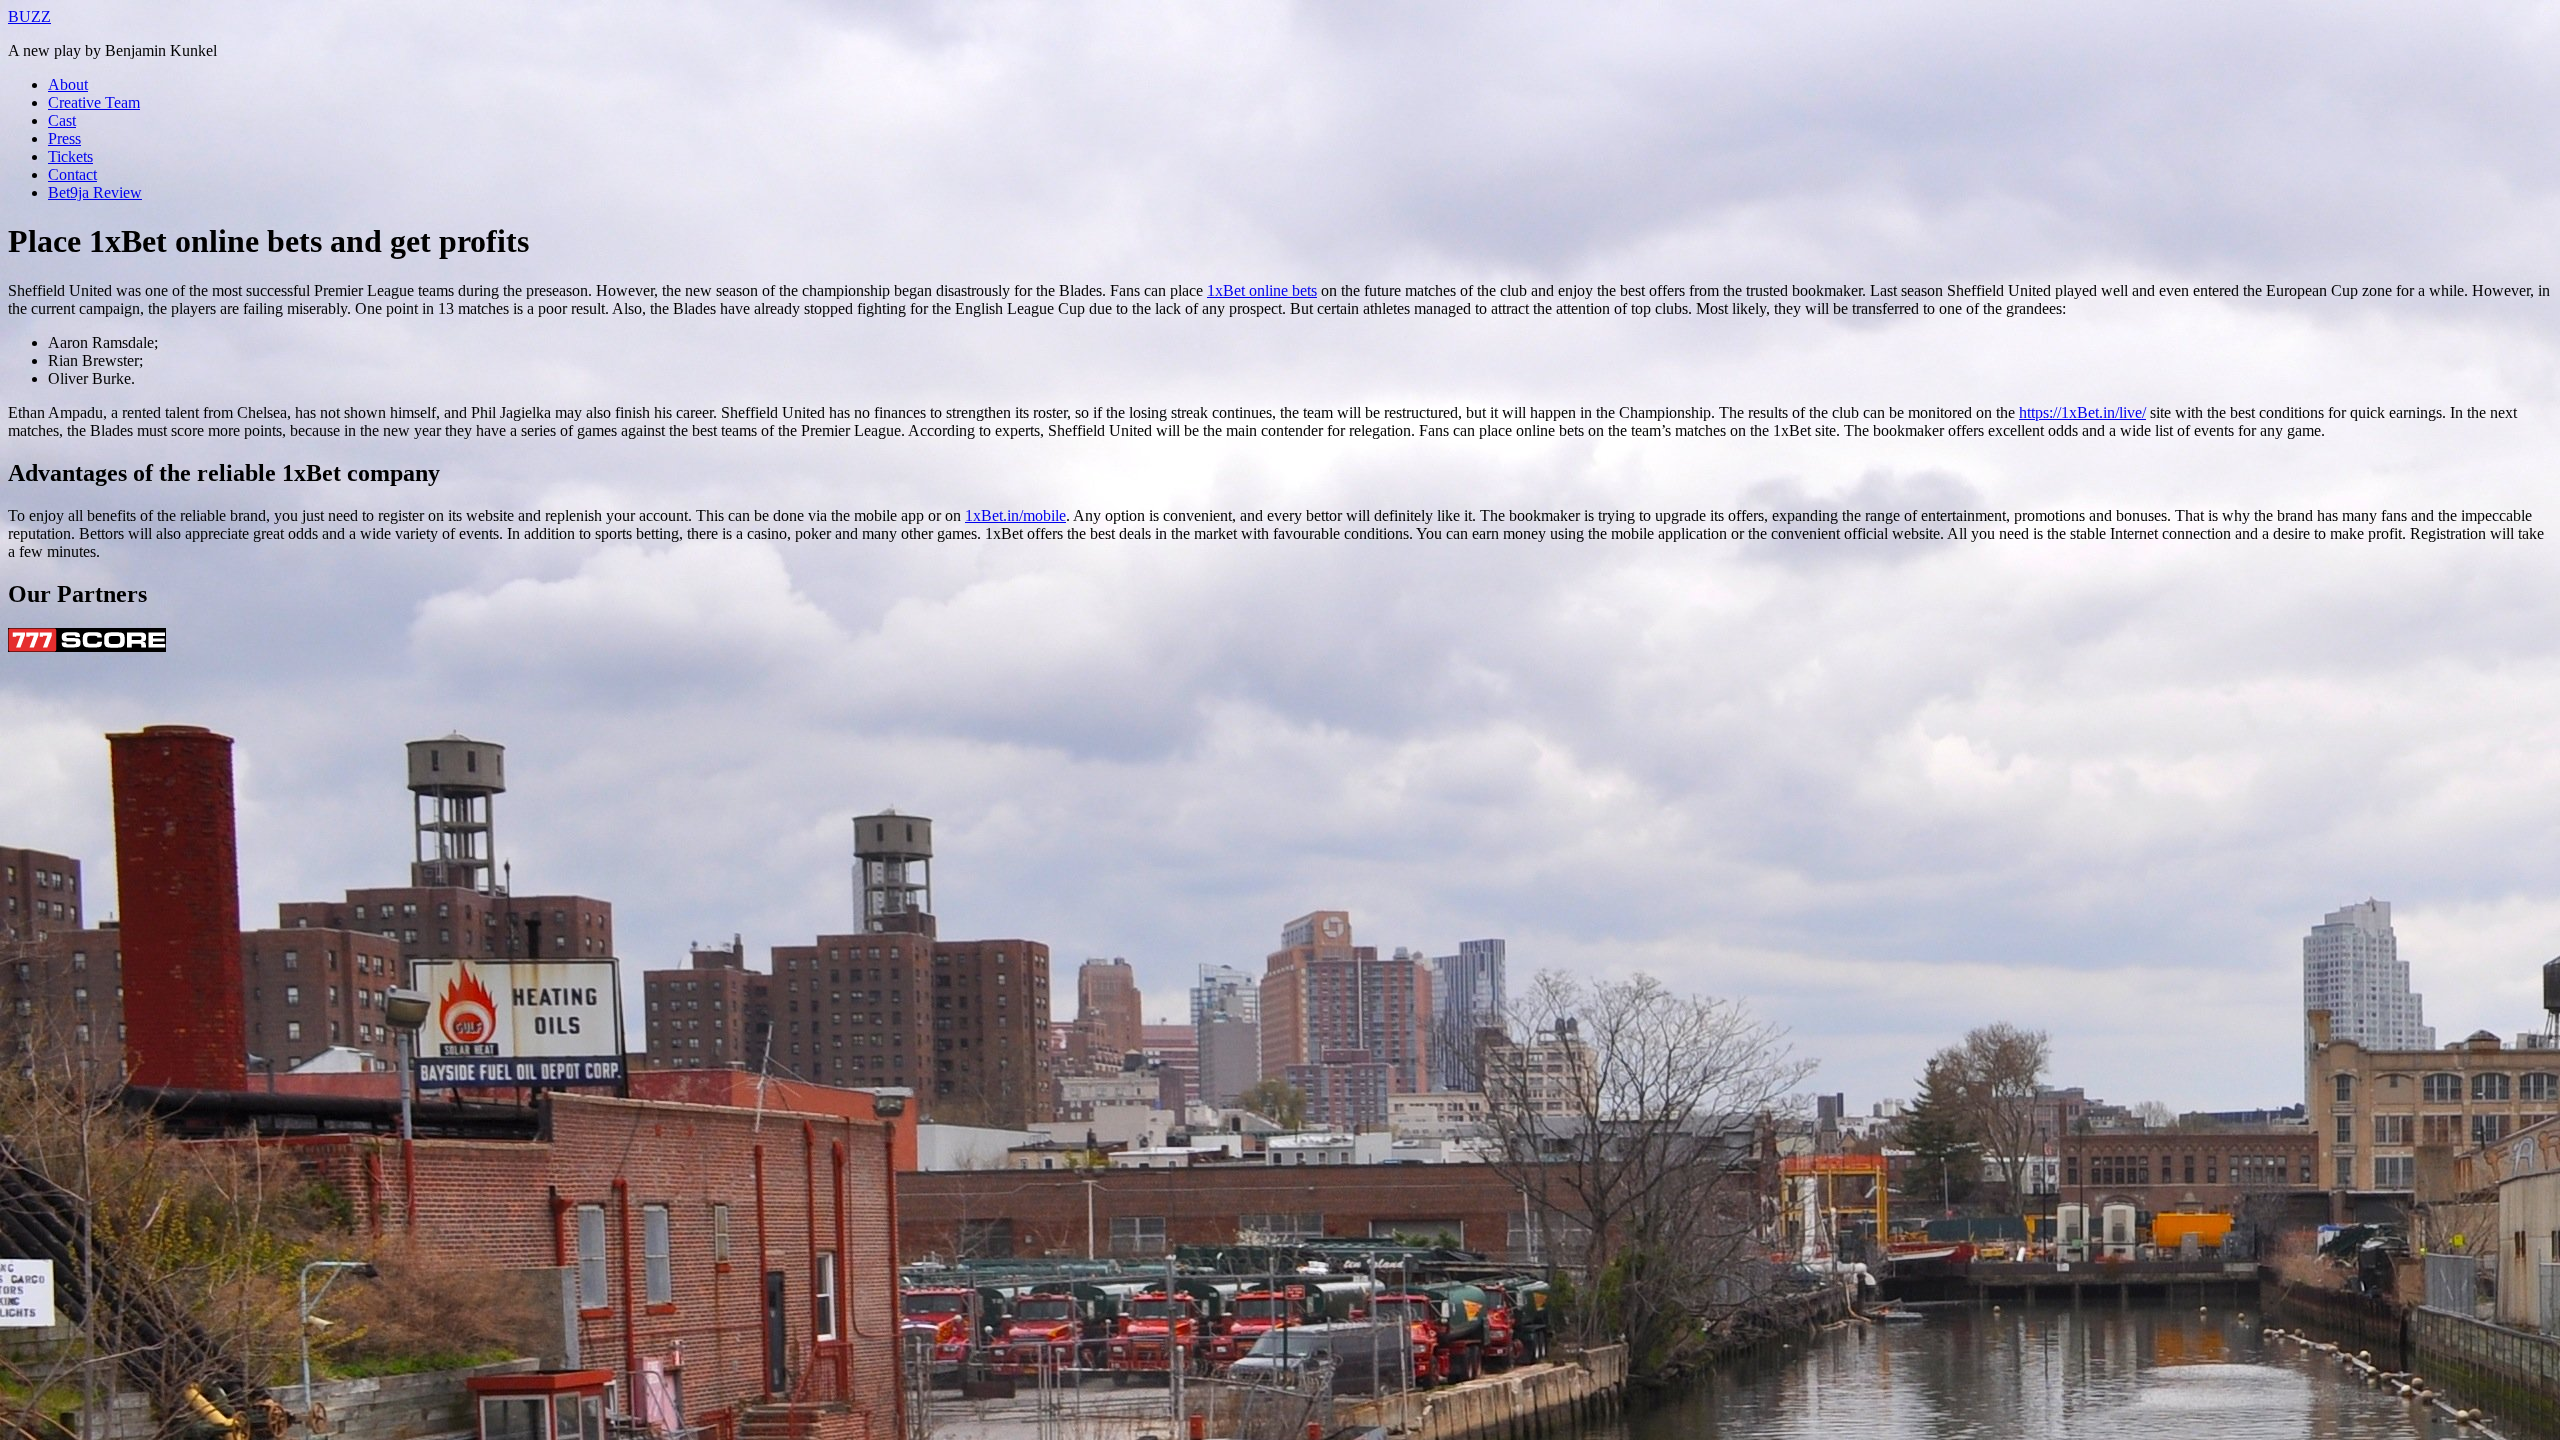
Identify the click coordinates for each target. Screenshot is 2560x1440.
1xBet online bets (1262, 290)
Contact (72, 174)
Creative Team (94, 102)
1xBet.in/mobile (1015, 515)
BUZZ (29, 16)
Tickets (70, 156)
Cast (62, 120)
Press (64, 138)
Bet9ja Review (95, 192)
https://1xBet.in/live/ (2082, 412)
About (68, 84)
